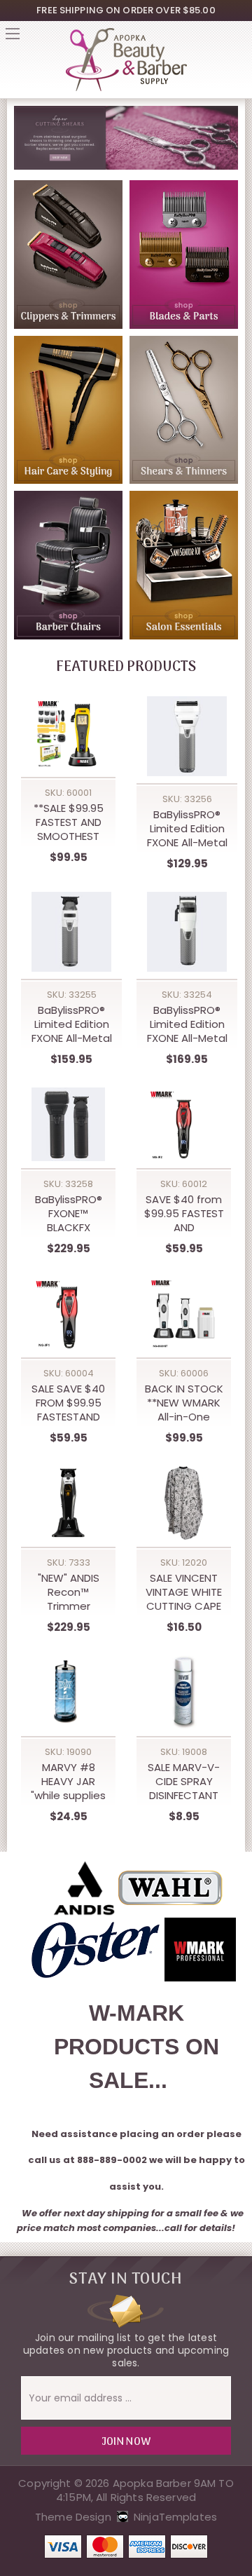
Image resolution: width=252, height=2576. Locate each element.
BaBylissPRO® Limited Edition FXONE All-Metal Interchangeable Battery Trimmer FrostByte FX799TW (71, 1024)
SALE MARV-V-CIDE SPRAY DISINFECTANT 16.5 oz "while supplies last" (184, 1782)
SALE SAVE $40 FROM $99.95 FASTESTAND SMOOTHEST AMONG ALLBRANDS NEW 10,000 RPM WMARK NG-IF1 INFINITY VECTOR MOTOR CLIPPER (68, 1403)
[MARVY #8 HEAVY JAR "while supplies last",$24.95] (68, 1692)
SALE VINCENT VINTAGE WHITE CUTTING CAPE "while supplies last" (184, 1592)
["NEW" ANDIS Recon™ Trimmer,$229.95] (68, 1503)
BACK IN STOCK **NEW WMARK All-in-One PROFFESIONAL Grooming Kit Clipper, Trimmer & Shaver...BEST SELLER (184, 1403)
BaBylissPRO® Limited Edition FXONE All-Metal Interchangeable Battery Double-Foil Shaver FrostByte (187, 829)
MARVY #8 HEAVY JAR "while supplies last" (68, 1782)
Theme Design (73, 2517)
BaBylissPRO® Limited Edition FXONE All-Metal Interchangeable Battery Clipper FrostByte (187, 1024)
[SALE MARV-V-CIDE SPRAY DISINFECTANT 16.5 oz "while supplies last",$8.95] (184, 1692)
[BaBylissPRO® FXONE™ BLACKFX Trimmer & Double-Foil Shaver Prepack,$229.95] (68, 1124)
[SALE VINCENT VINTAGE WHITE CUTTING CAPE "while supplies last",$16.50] (184, 1503)
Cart (239, 38)
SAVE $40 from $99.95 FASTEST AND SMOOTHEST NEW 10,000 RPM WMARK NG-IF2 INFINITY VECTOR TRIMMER (184, 1214)
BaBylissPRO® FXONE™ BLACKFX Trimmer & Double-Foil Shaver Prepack (68, 1214)
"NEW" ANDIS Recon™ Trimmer (69, 1592)
